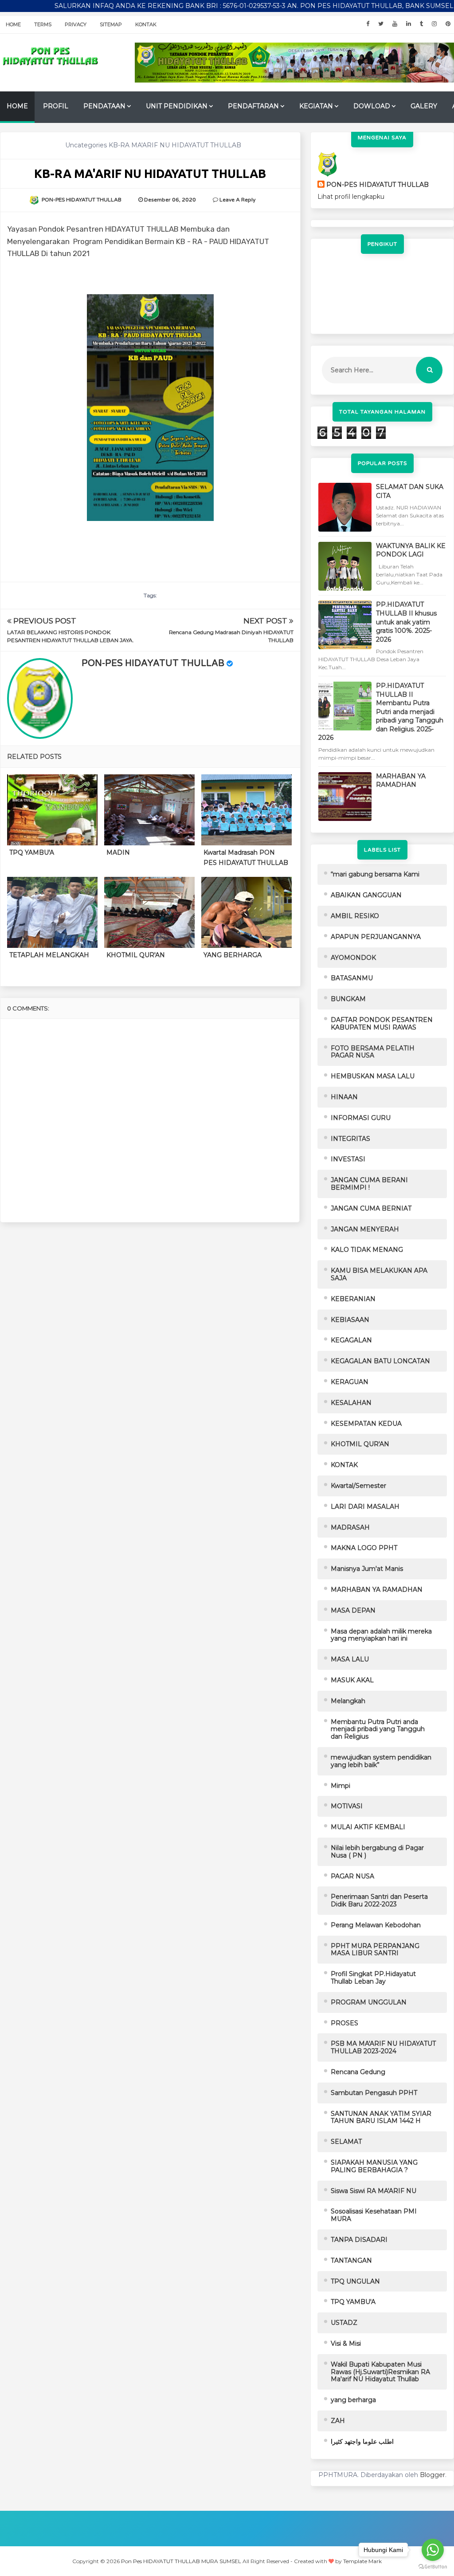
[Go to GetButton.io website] (433, 2567)
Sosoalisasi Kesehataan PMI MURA (374, 2215)
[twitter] (381, 24)
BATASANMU (352, 978)
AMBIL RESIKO (355, 916)
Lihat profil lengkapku (351, 197)
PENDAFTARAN (253, 106)
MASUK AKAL (352, 1680)
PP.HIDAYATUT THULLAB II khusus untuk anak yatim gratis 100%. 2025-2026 (406, 622)
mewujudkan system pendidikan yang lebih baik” (381, 1761)
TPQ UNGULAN (355, 2281)
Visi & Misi (346, 2343)
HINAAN (344, 1097)
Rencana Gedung (358, 2072)
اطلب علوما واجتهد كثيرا (362, 2442)
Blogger (432, 2475)
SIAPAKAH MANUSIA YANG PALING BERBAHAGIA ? (374, 2166)
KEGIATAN (316, 106)
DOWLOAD (372, 106)
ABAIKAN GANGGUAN (366, 895)
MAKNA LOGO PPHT (364, 1548)
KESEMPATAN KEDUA (366, 1424)
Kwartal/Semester (358, 1486)
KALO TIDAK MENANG (367, 1250)
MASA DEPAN (353, 1610)
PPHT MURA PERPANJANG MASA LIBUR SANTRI (375, 1950)
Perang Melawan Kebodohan (376, 1925)
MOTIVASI (347, 1806)
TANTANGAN (351, 2260)
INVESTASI (348, 1159)
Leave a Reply (237, 200)
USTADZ (344, 2323)
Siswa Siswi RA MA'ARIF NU (374, 2191)
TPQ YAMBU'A (32, 852)
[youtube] (395, 24)
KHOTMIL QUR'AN (136, 955)
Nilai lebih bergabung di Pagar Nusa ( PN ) (377, 1852)
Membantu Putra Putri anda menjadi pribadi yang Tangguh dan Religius (378, 1729)
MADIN (118, 852)
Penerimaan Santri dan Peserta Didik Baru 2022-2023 (379, 1900)
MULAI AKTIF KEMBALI (368, 1827)
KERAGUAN (350, 1382)
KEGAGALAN (351, 1340)
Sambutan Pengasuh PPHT (374, 2093)
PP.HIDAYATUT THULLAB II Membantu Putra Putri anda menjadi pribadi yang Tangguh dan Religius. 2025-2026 (381, 712)
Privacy (76, 24)
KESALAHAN (351, 1403)
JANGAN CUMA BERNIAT (371, 1208)
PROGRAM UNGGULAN (369, 2002)
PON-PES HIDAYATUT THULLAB (153, 663)
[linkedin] (409, 24)
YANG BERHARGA (233, 955)
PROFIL (56, 106)
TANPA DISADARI (359, 2240)
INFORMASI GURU (361, 1118)
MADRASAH (350, 1527)
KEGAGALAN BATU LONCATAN (380, 1361)
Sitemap (111, 24)
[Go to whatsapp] (433, 2550)
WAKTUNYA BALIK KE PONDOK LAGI (411, 550)
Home (13, 24)
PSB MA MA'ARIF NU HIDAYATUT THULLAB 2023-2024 (383, 2047)
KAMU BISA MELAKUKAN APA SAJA (379, 1274)
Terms (43, 24)
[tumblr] (421, 24)
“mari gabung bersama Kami (375, 874)
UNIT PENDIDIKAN (177, 106)
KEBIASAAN (350, 1320)
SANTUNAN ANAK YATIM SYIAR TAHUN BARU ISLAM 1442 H (381, 2117)
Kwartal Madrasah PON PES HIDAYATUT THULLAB (246, 857)
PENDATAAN (104, 106)
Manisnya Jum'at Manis (367, 1569)
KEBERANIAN (353, 1299)
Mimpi (340, 1786)
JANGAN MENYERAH (365, 1229)
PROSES (344, 2023)
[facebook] (368, 24)
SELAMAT (346, 2142)
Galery (424, 106)
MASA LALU (350, 1659)
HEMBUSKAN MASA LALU (373, 1076)
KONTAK (344, 1465)
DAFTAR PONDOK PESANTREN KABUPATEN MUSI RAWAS (382, 1024)
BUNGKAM (348, 999)
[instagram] (434, 24)
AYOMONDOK (353, 958)
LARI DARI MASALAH (365, 1507)
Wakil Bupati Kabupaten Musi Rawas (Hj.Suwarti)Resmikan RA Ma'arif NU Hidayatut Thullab (380, 2372)
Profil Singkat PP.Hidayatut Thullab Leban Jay (373, 1978)
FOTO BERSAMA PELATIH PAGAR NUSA (373, 1052)
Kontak (146, 24)
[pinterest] (448, 24)
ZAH (338, 2421)
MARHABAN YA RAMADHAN (401, 781)
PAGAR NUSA (352, 1876)
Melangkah (348, 1701)
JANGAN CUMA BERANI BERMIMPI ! (369, 1184)
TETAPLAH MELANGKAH (49, 955)
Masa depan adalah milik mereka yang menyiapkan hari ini (381, 1635)
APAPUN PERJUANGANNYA (376, 937)
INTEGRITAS (350, 1139)
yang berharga (353, 2400)
